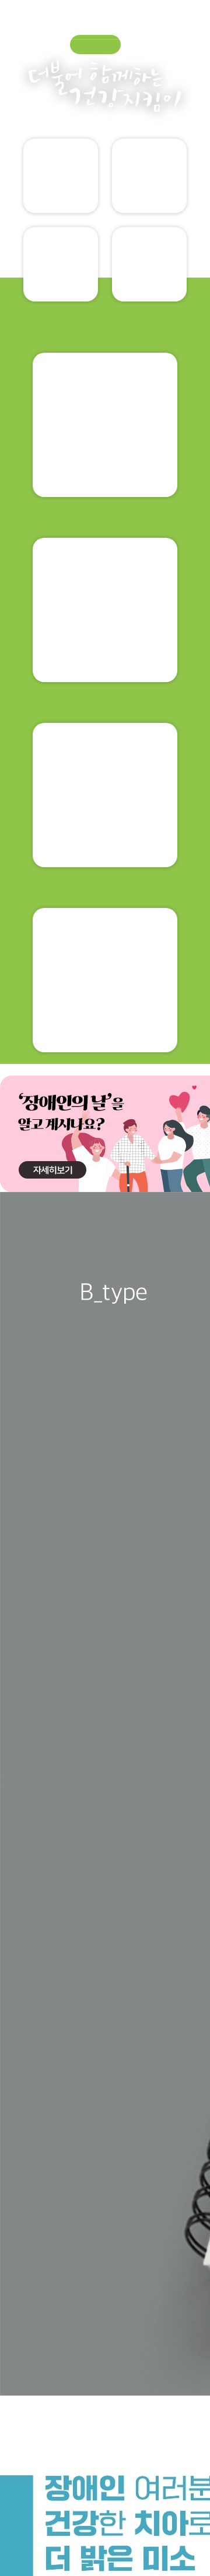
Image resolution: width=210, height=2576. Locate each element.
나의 (150, 194)
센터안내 (105, 1913)
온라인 (150, 282)
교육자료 (61, 193)
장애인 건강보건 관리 (105, 767)
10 (178, 1754)
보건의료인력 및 (105, 1138)
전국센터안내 (169, 1857)
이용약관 (105, 2341)
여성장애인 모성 (105, 952)
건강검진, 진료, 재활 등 (105, 1323)
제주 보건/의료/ (41, 1984)
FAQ (41, 1914)
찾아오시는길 (155, 2341)
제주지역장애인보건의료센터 (55, 16)
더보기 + (168, 1509)
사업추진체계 (105, 1857)
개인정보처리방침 (48, 2341)
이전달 (121, 2039)
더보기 (95, 341)
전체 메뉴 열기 (197, 19)
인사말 (41, 1857)
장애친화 (169, 1918)
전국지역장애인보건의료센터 (100, 2556)
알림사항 (61, 282)
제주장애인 (104, 1986)
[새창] (93, 1415)
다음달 (179, 2039)
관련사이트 (67, 2524)
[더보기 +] (194, 2037)
